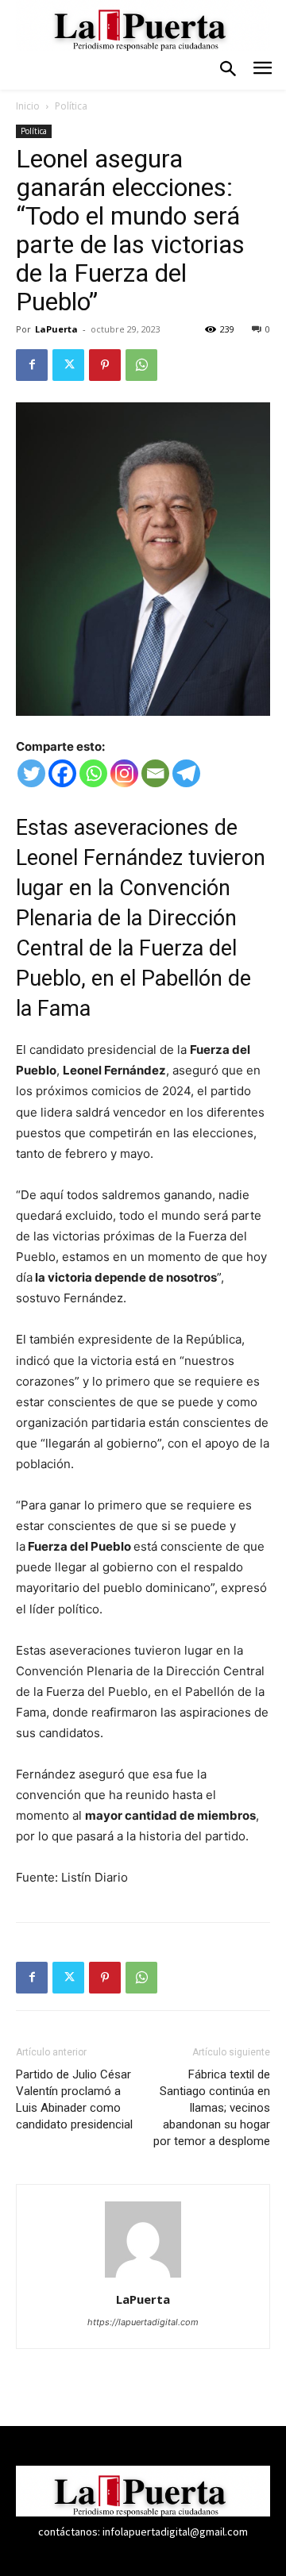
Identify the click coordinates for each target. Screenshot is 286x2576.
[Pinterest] (105, 365)
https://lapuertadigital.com (143, 2322)
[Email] (155, 773)
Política (71, 106)
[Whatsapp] (93, 773)
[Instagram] (124, 773)
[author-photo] (143, 2277)
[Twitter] (68, 365)
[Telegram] (186, 773)
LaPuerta (56, 329)
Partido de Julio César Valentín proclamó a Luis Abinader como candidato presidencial (74, 2099)
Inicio (28, 106)
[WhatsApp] (141, 365)
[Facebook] (32, 365)
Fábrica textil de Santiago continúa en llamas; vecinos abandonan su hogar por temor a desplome (212, 2108)
